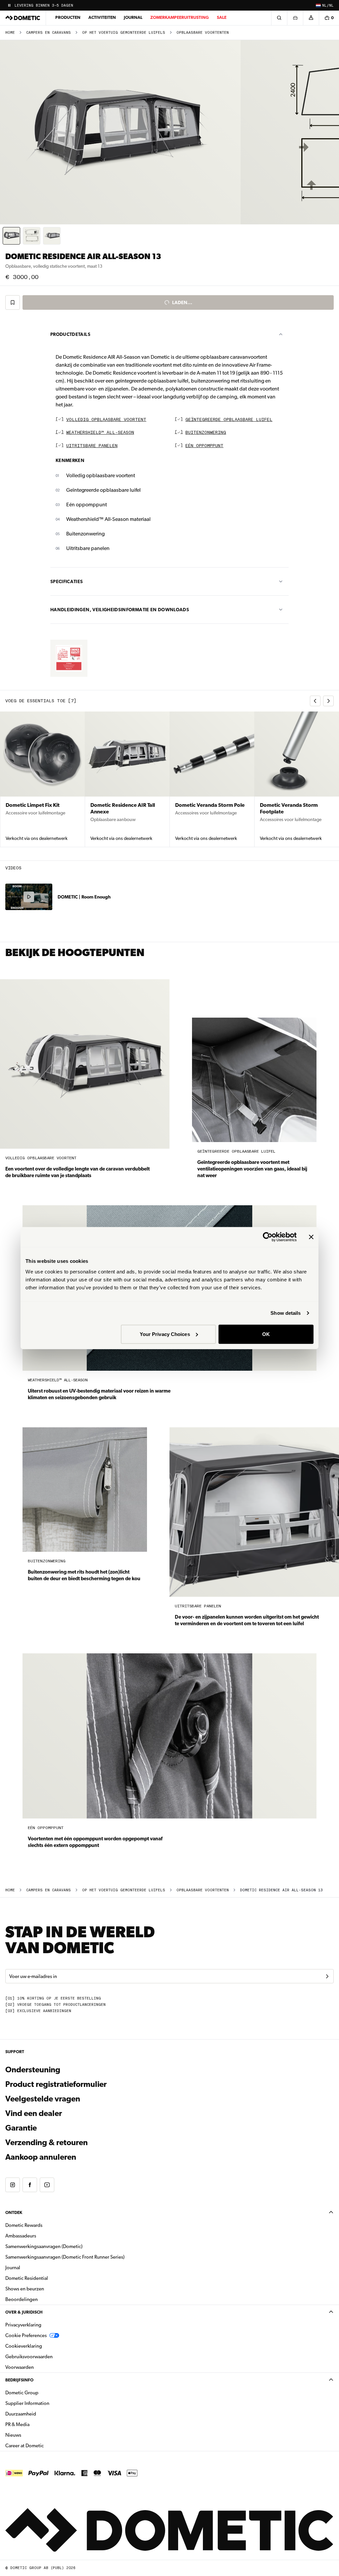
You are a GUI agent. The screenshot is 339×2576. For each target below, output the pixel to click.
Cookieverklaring (24, 2346)
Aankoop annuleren (41, 2157)
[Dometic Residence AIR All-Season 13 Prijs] (69, 658)
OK (266, 1334)
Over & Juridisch (24, 2312)
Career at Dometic (45, 2445)
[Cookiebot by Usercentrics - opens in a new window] (268, 1237)
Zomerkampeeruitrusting (180, 17)
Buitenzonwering (206, 433)
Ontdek (14, 2212)
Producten (68, 17)
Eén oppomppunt (204, 446)
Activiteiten (102, 17)
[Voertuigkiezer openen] (295, 18)
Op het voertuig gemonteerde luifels (124, 33)
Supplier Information (27, 2403)
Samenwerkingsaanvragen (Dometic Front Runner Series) (65, 2257)
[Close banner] (311, 1237)
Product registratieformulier (56, 2084)
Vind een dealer (34, 2113)
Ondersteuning (33, 2070)
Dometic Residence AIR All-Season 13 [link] (281, 1890)
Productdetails (70, 334)
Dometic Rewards (24, 2225)
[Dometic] (23, 18)
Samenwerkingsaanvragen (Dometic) (44, 2246)
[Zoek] (279, 18)
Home (10, 33)
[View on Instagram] (13, 2185)
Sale (222, 17)
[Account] (311, 18)
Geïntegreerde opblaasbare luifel (229, 420)
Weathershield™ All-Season (100, 433)
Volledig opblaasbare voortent (106, 420)
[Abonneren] (327, 1976)
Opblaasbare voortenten (203, 33)
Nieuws (34, 2435)
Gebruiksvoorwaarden (29, 2357)
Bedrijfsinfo (19, 2380)
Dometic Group (43, 2392)
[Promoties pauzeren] (9, 5)
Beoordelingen (22, 2299)
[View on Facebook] (30, 2185)
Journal (133, 17)
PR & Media (38, 2424)
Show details (286, 1313)
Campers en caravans (48, 33)
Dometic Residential (48, 2278)
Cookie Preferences (26, 2335)
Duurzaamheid (21, 2414)
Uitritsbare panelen (92, 446)
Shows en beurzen (25, 2289)
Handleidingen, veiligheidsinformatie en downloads (120, 610)
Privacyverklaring (23, 2325)
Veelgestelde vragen (43, 2099)
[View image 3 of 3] (52, 236)
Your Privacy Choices (165, 1334)
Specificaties (67, 581)
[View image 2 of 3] (32, 236)
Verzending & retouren (47, 2142)
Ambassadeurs (21, 2236)
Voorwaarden (20, 2367)
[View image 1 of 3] (11, 236)
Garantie (21, 2128)
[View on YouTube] (47, 2185)
